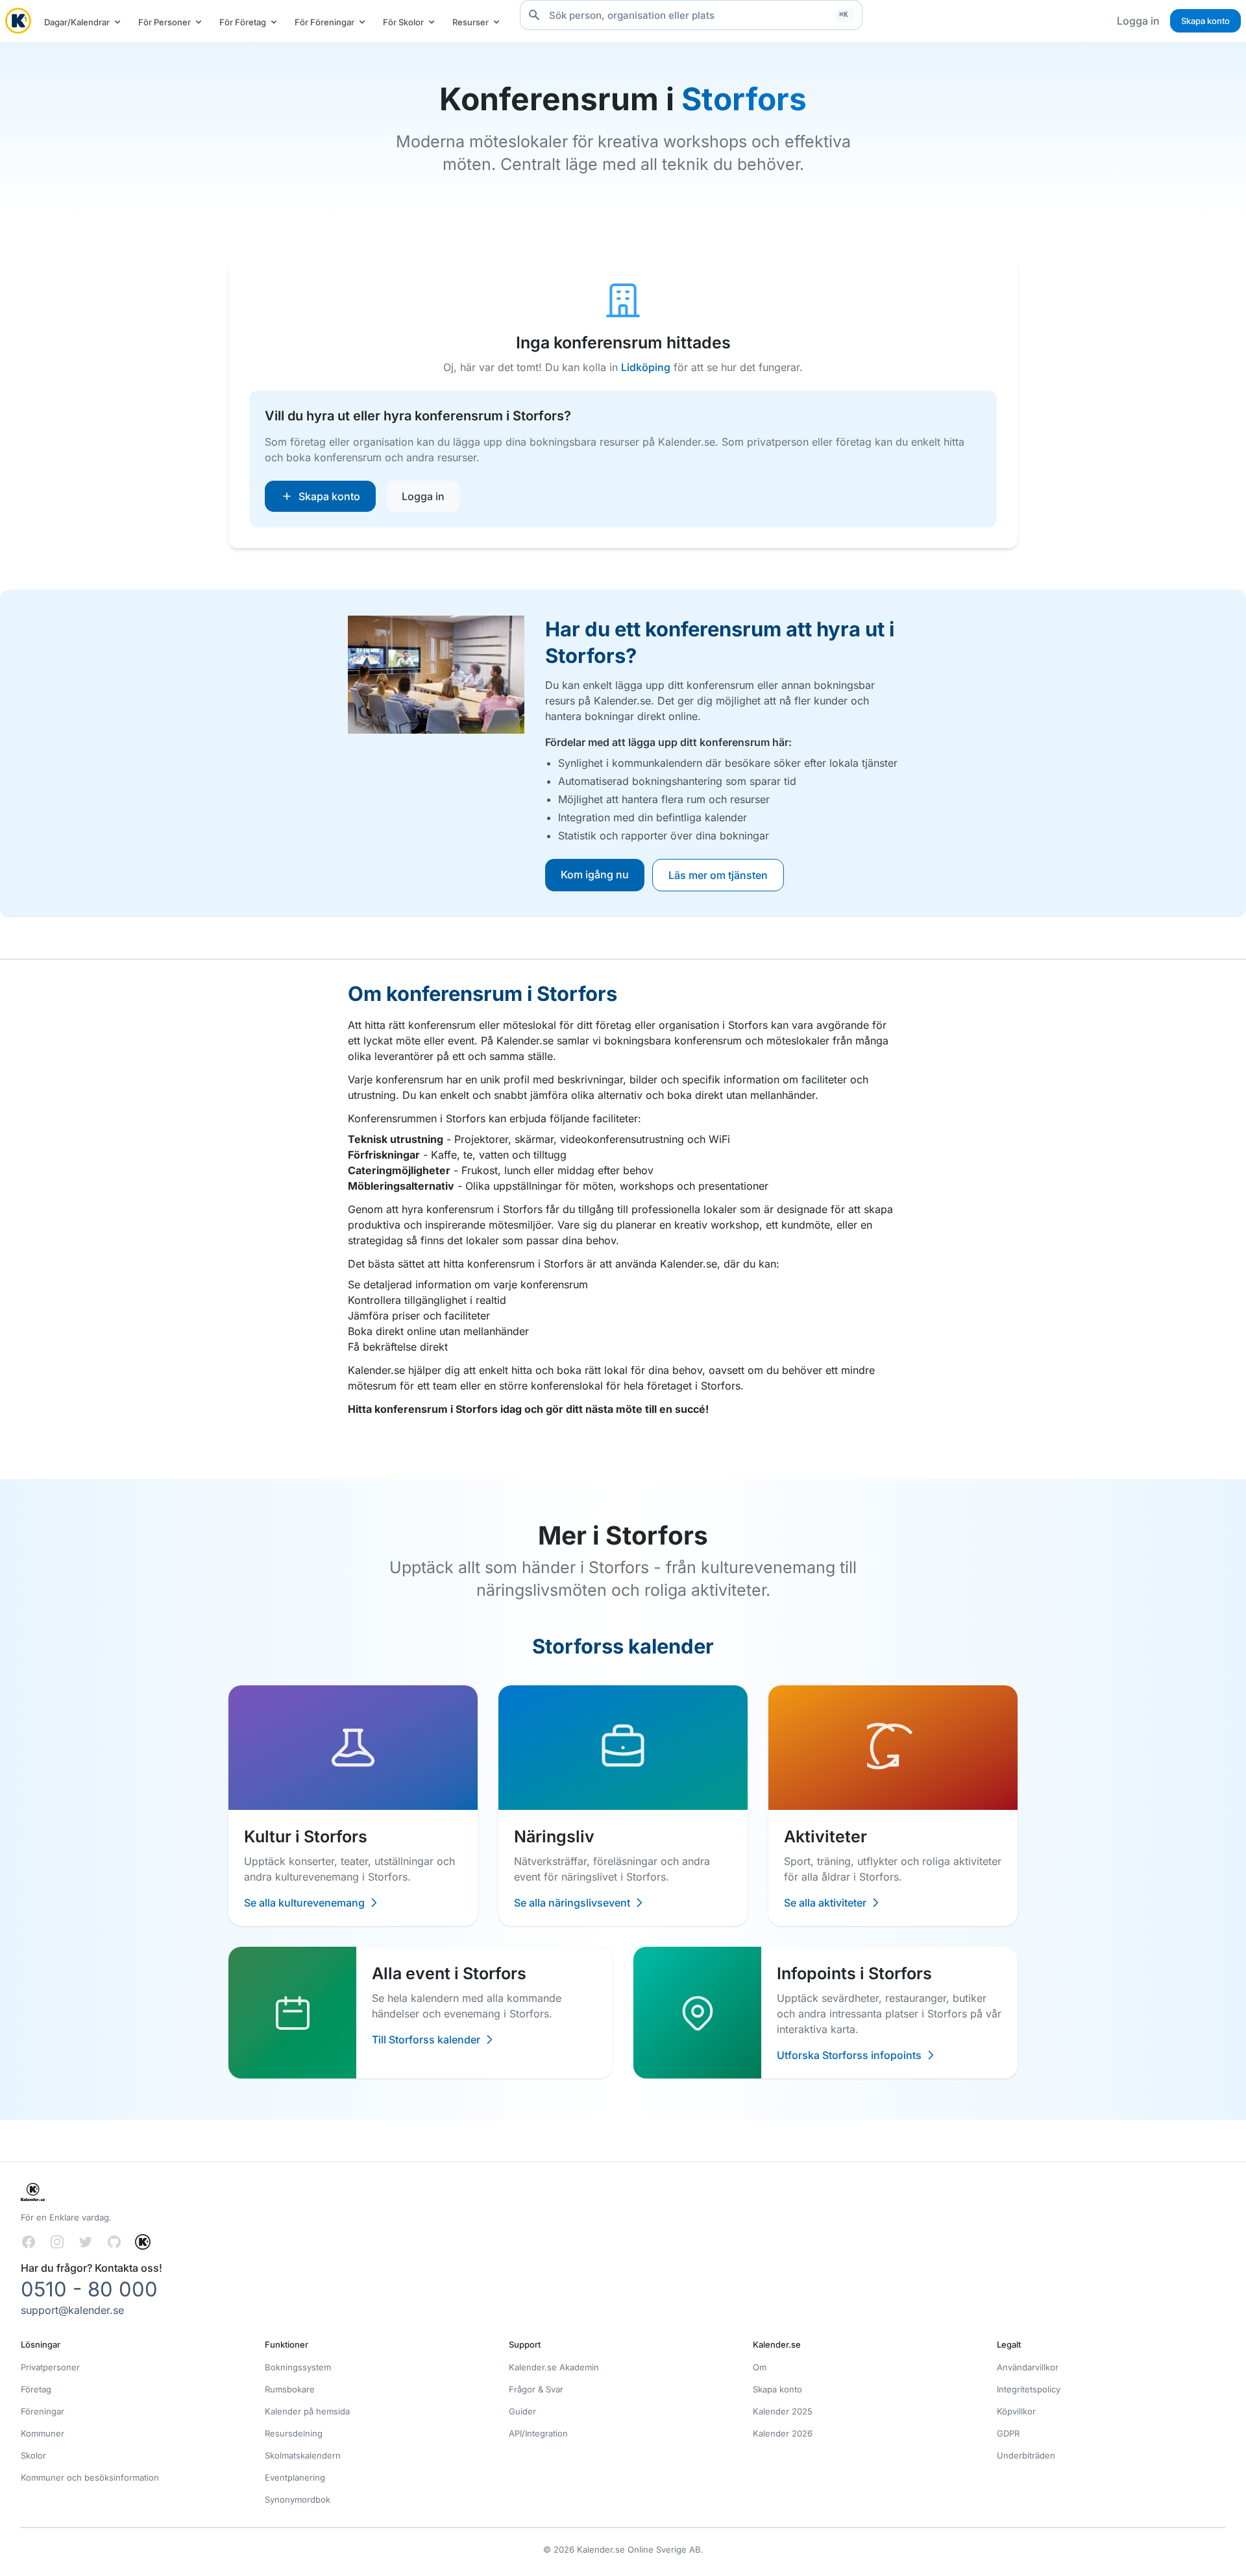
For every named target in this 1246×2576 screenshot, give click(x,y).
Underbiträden (1026, 2455)
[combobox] (691, 15)
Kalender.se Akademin (554, 2367)
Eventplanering (295, 2477)
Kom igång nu (595, 874)
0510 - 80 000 (89, 2289)
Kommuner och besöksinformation (90, 2477)
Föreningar (43, 2411)
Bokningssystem (298, 2367)
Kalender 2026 (783, 2433)
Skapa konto (1205, 21)
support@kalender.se (72, 2310)
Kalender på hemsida (307, 2411)
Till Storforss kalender (426, 2040)
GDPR (1008, 2433)
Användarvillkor (1028, 2367)
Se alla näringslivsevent (572, 1903)
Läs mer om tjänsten (718, 875)
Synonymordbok (298, 2499)
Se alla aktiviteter (825, 1903)
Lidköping (646, 367)
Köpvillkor (1016, 2411)
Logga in (1138, 21)
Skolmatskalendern (303, 2455)
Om (760, 2367)
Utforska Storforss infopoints (849, 2055)
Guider (522, 2411)
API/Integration (538, 2433)
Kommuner (43, 2433)
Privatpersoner (50, 2367)
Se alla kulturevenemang (304, 1903)
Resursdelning (294, 2433)
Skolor (33, 2455)
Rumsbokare (290, 2389)
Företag (36, 2389)
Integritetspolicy (1029, 2389)
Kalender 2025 (783, 2411)
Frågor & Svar (536, 2389)
